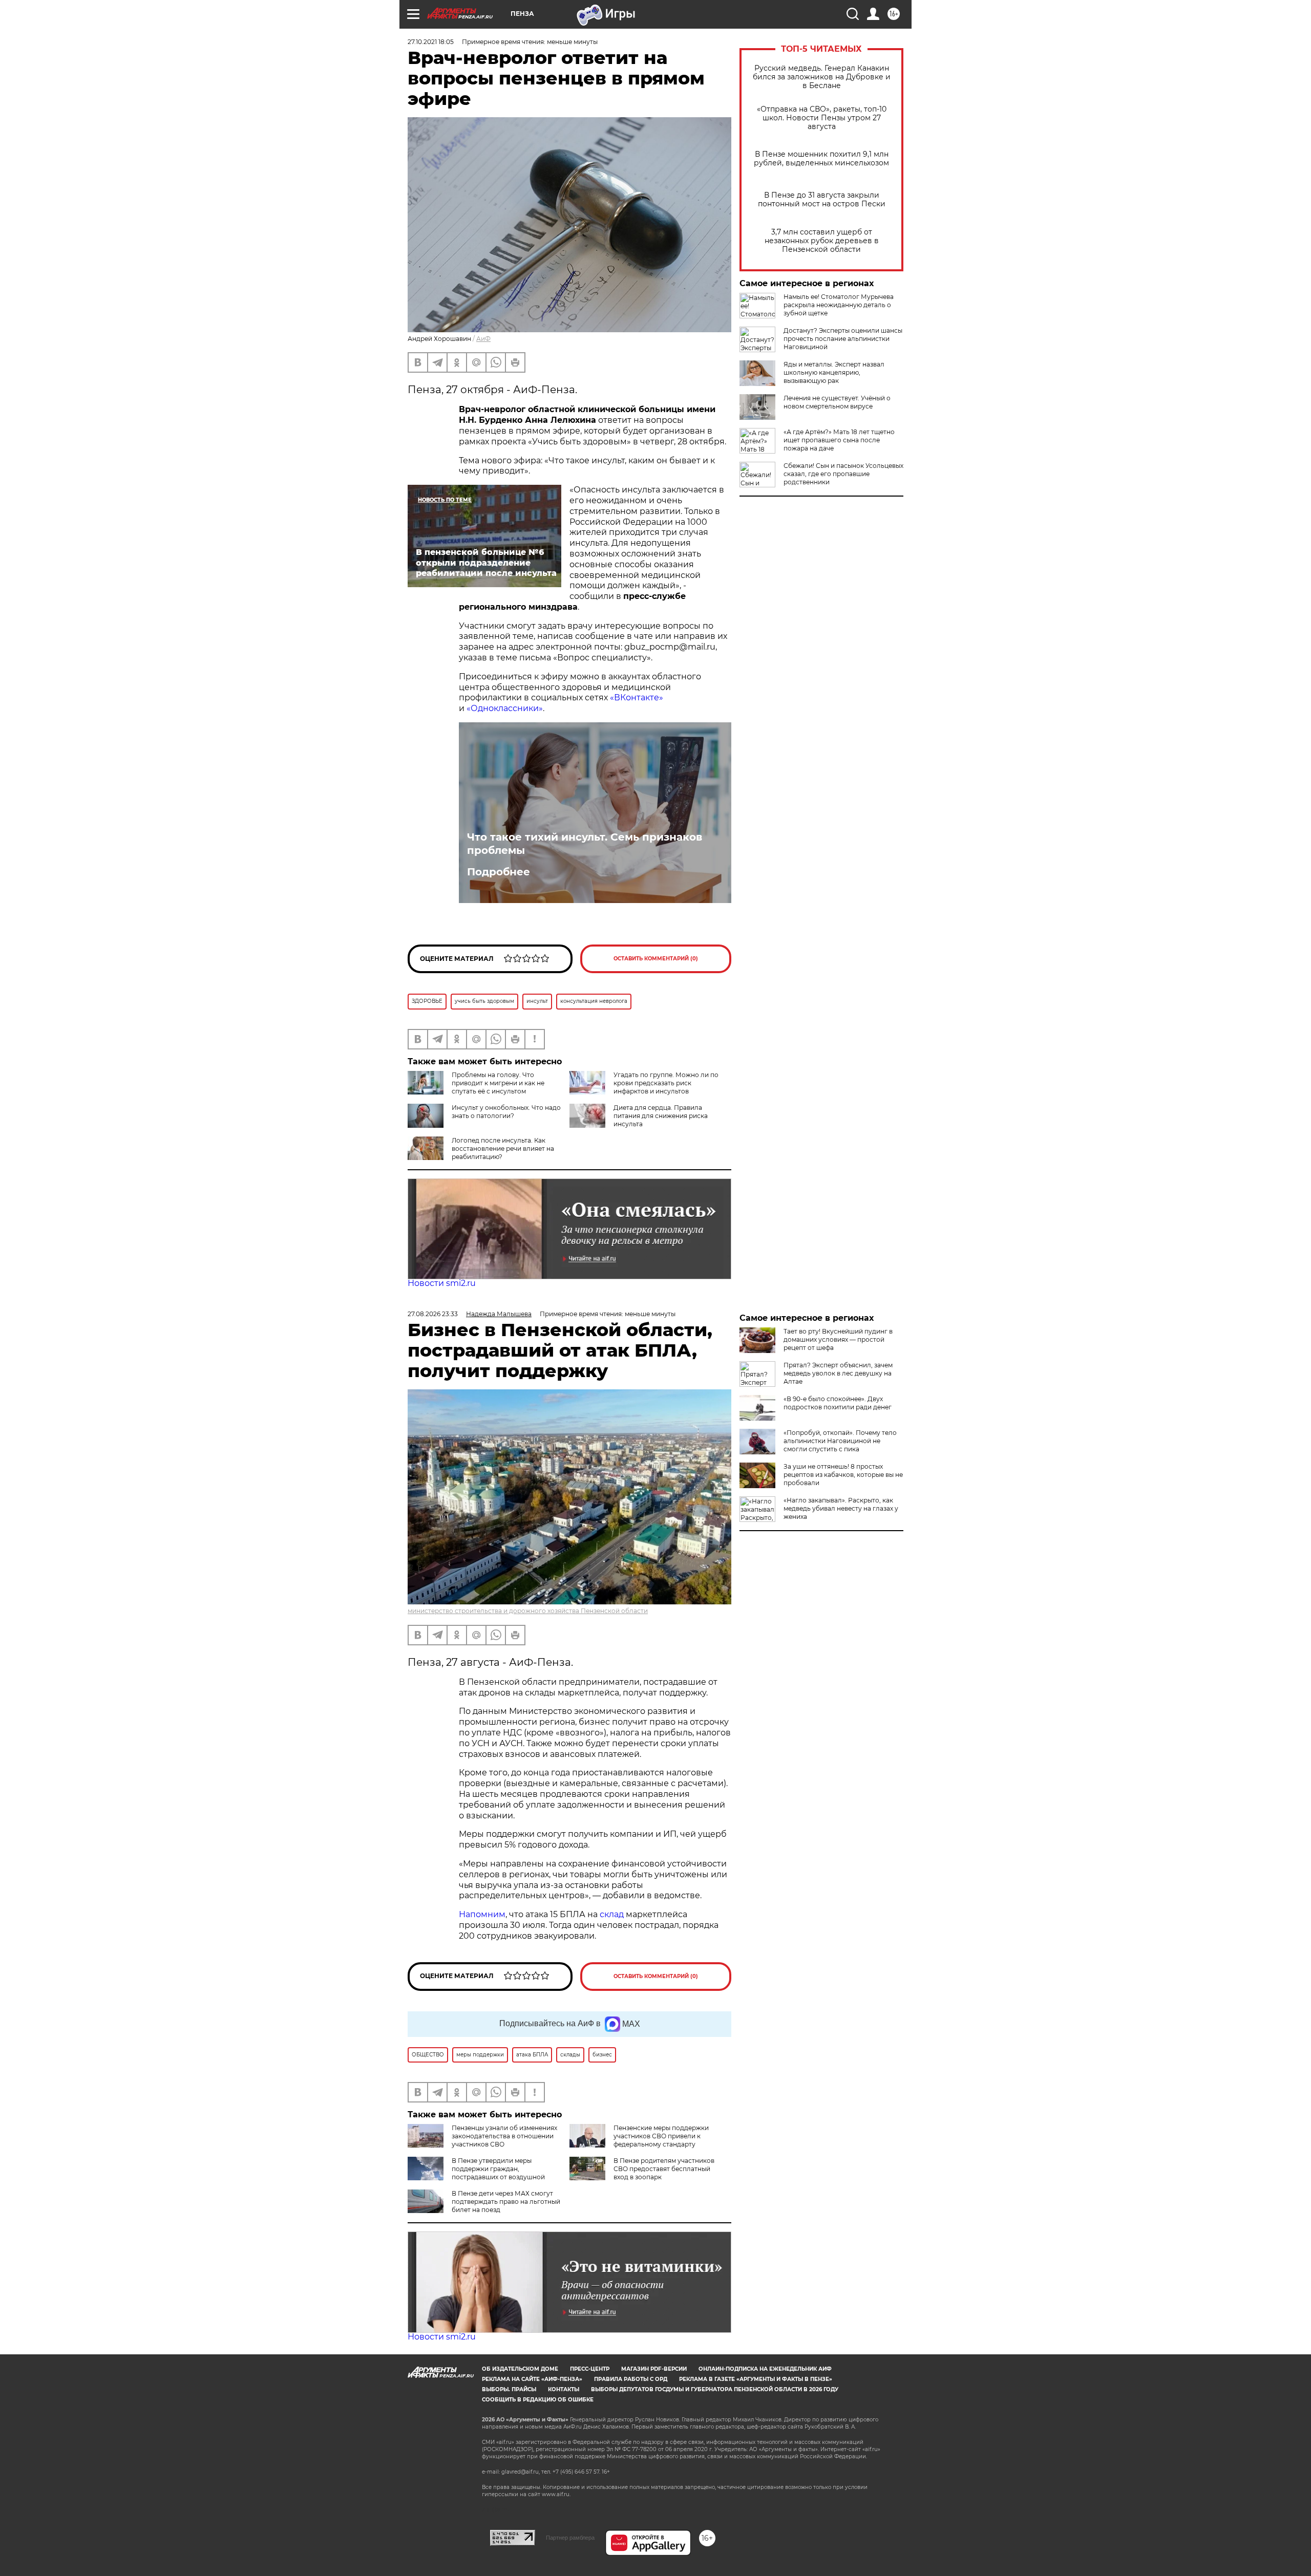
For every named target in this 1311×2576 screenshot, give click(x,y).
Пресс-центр (590, 2369)
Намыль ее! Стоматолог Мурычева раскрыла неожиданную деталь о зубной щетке (839, 305)
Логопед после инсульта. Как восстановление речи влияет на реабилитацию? (503, 1149)
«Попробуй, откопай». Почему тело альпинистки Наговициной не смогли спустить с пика (840, 1441)
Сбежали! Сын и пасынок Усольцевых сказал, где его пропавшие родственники (843, 474)
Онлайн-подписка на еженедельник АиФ (765, 2369)
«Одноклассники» (505, 708)
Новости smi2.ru (442, 1283)
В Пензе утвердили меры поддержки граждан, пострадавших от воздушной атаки (476, 2173)
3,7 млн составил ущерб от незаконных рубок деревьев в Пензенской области (822, 241)
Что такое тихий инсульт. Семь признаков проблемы (585, 844)
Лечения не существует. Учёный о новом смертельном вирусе (837, 402)
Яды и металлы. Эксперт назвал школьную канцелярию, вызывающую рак (834, 372)
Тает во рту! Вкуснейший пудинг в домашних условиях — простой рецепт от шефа (838, 1339)
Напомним (482, 1914)
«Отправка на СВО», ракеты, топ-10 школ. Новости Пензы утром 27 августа (822, 118)
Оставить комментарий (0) (656, 959)
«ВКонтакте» (637, 697)
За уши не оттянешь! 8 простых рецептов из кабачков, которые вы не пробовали (843, 1475)
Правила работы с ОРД (631, 2379)
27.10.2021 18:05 (431, 42)
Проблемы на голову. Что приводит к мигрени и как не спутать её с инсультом (498, 1083)
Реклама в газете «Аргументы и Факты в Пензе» (756, 2379)
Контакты (564, 2389)
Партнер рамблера (570, 2538)
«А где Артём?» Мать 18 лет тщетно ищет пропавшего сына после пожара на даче (839, 440)
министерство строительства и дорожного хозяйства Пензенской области (528, 1611)
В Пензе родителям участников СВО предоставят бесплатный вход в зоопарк (664, 2169)
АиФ (483, 339)
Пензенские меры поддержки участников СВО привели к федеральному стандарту (661, 2136)
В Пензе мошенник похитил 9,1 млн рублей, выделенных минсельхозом (821, 159)
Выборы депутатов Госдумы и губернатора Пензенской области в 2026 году (715, 2389)
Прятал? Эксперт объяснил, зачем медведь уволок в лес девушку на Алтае (838, 1373)
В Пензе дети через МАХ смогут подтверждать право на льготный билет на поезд (506, 2202)
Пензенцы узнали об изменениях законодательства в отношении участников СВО (504, 2136)
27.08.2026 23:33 (433, 1314)
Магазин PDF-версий (654, 2369)
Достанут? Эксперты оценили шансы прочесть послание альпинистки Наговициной (843, 339)
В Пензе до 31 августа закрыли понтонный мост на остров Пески (822, 200)
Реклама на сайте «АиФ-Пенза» (532, 2379)
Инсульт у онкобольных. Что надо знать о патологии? (506, 1112)
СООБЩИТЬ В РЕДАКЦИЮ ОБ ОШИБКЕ (538, 2400)
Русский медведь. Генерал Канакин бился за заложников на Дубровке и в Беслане (822, 77)
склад (612, 1914)
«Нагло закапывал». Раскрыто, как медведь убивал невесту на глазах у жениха (841, 1508)
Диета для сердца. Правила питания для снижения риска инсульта (661, 1116)
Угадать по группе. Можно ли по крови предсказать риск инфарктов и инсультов (666, 1083)
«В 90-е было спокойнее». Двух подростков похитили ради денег (838, 1403)
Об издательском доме (520, 2369)
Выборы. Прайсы (509, 2389)
